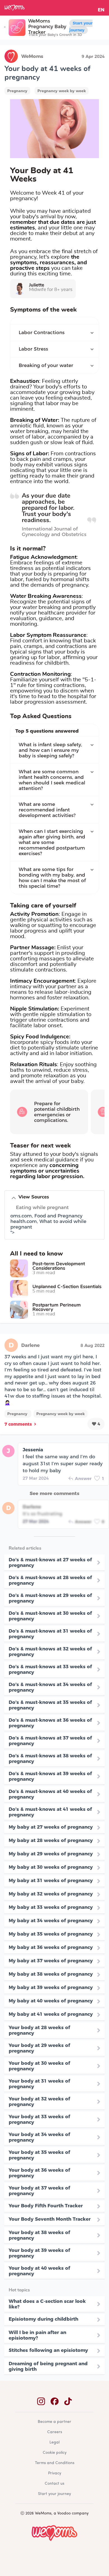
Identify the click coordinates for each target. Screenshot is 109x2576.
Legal (54, 2442)
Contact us (54, 2484)
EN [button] (101, 10)
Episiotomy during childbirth (43, 2319)
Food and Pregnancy (58, 1216)
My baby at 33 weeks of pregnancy (51, 1907)
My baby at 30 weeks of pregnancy (51, 1867)
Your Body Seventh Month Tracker (50, 2219)
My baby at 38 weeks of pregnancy (51, 1974)
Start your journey (81, 27)
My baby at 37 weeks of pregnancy (51, 1961)
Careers (55, 2432)
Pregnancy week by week (62, 91)
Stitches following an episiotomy (48, 2350)
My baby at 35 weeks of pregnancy (51, 1934)
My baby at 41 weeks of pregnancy (51, 2014)
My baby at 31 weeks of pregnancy (51, 1880)
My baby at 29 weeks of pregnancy (51, 1854)
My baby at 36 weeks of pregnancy (51, 1947)
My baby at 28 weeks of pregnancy (51, 1840)
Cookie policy (55, 2453)
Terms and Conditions (55, 2463)
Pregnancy (17, 91)
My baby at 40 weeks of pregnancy (51, 2001)
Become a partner (54, 2422)
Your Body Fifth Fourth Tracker (46, 2206)
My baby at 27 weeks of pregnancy (51, 1827)
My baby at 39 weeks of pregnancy (51, 1987)
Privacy (55, 2473)
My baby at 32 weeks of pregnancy (51, 1894)
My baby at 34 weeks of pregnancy (51, 1921)
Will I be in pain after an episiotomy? (37, 2335)
